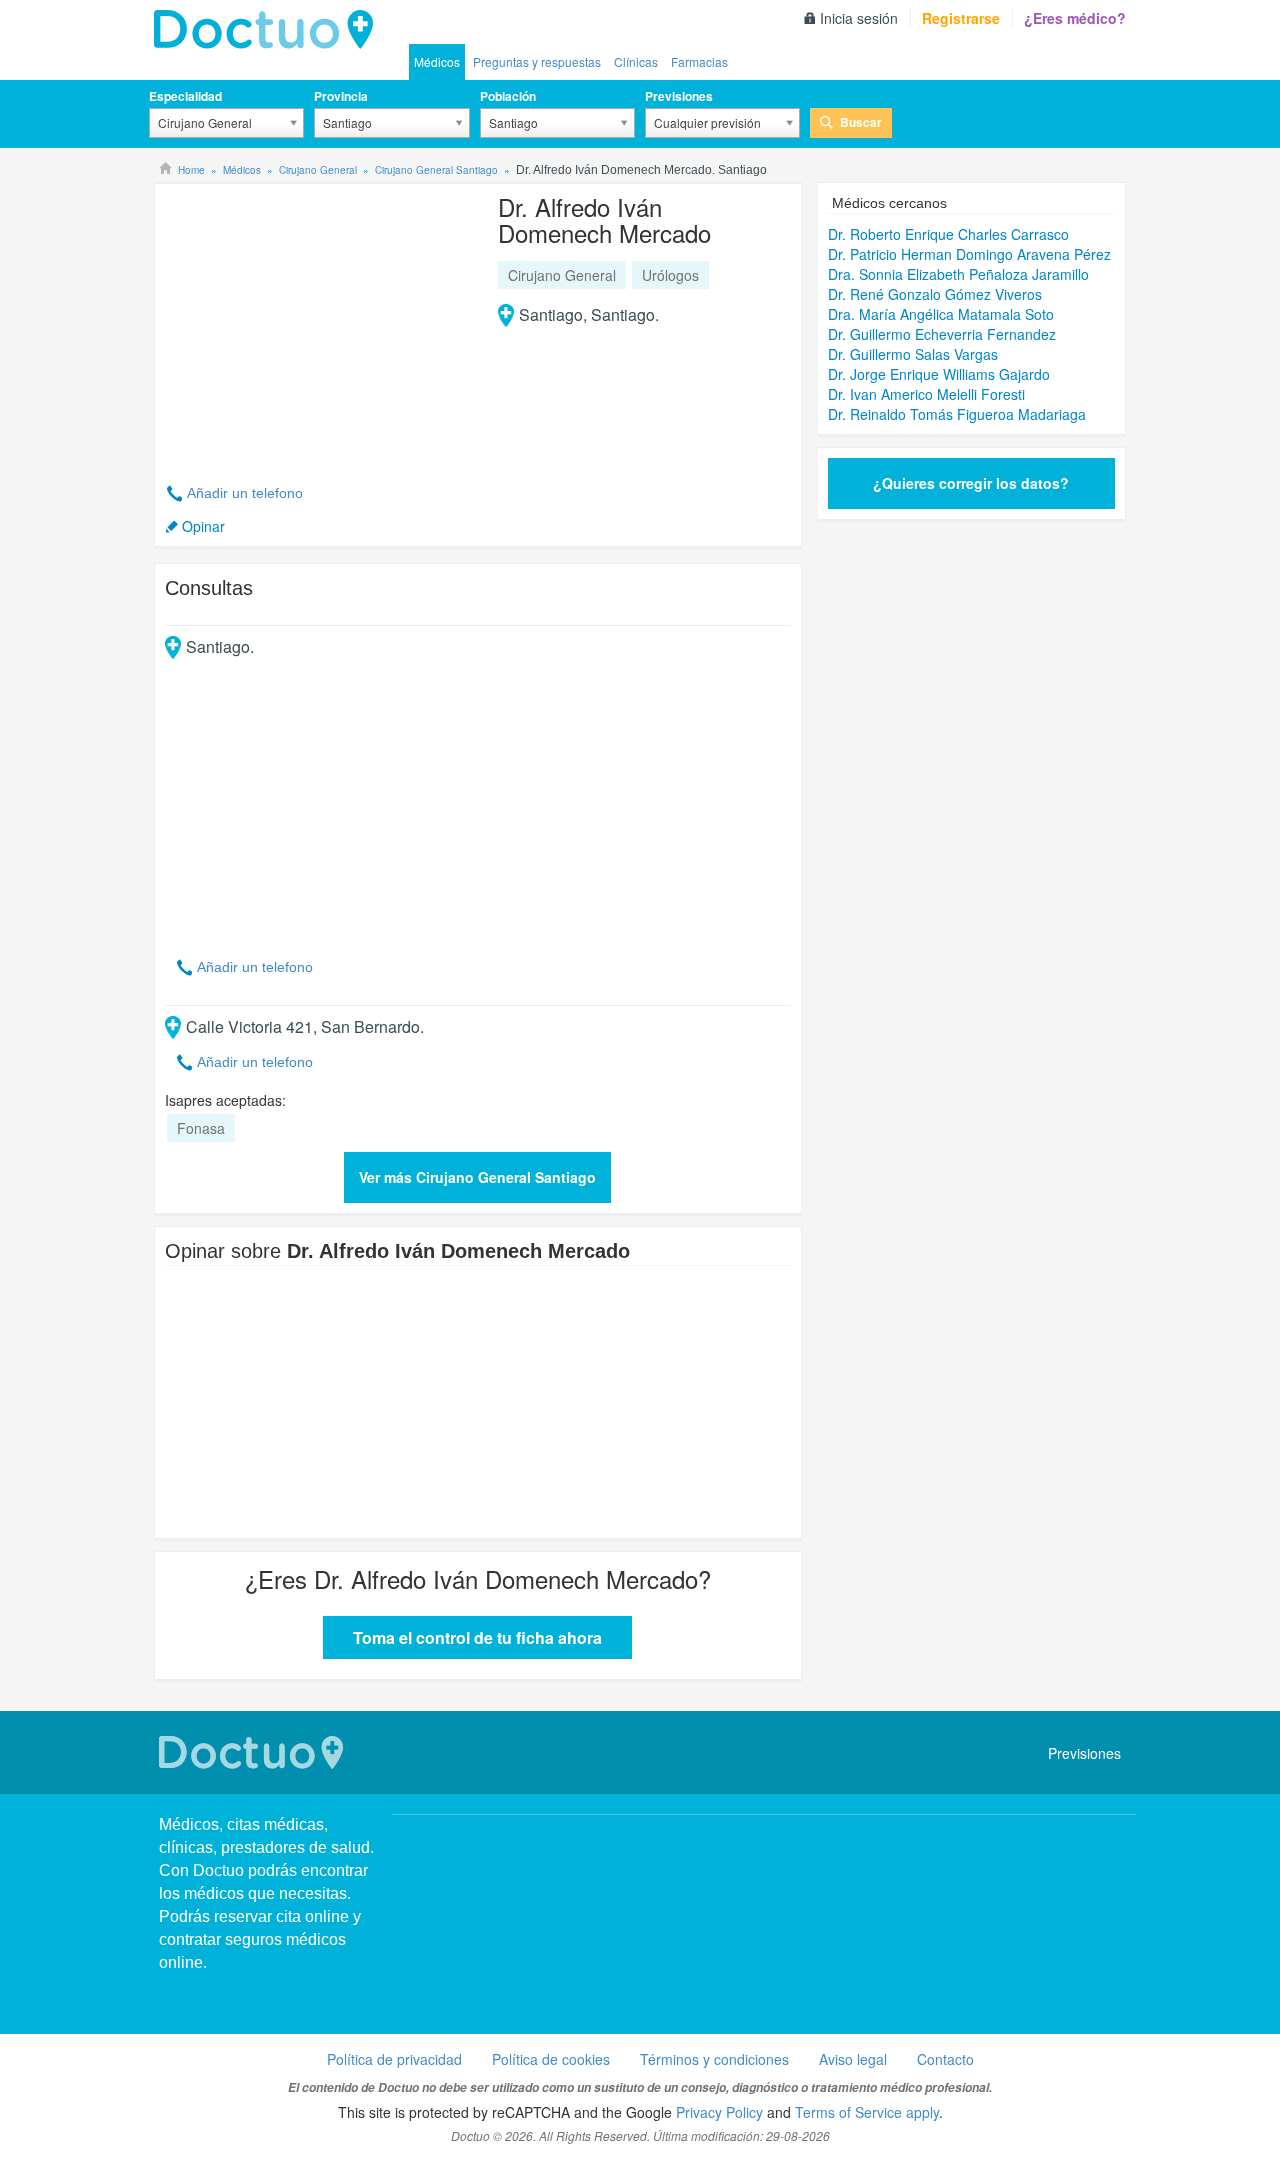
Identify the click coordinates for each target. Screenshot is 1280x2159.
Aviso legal (853, 2059)
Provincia (341, 96)
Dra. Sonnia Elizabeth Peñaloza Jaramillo (958, 274)
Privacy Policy (719, 2112)
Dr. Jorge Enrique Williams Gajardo (939, 374)
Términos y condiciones (714, 2059)
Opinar (203, 526)
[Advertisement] (318, 322)
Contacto (945, 2059)
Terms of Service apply (867, 2112)
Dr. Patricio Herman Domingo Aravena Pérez (969, 254)
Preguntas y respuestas (537, 61)
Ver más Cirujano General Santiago (477, 1177)
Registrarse (961, 18)
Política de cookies (551, 2059)
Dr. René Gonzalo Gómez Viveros (935, 294)
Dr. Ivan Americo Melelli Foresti (926, 394)
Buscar (861, 122)
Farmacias (699, 61)
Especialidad (185, 96)
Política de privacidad (394, 2059)
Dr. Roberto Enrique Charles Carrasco (948, 234)
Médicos (437, 61)
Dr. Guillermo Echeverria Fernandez (942, 334)
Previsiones (679, 96)
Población (508, 96)
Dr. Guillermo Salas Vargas (913, 354)
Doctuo (269, 30)
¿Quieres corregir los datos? (971, 483)
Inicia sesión (859, 18)
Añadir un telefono (245, 493)
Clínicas (636, 61)
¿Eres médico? (1075, 18)
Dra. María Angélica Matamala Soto (941, 314)
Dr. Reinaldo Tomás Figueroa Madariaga (957, 414)
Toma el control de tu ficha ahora (477, 1637)
